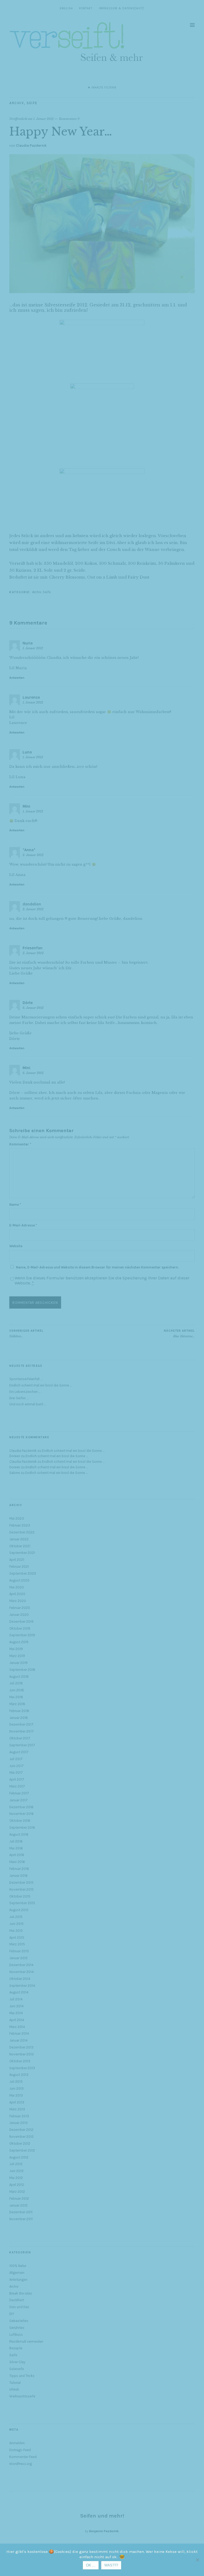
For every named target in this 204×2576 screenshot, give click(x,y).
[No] (197, 2560)
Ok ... (91, 2565)
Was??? (111, 2565)
